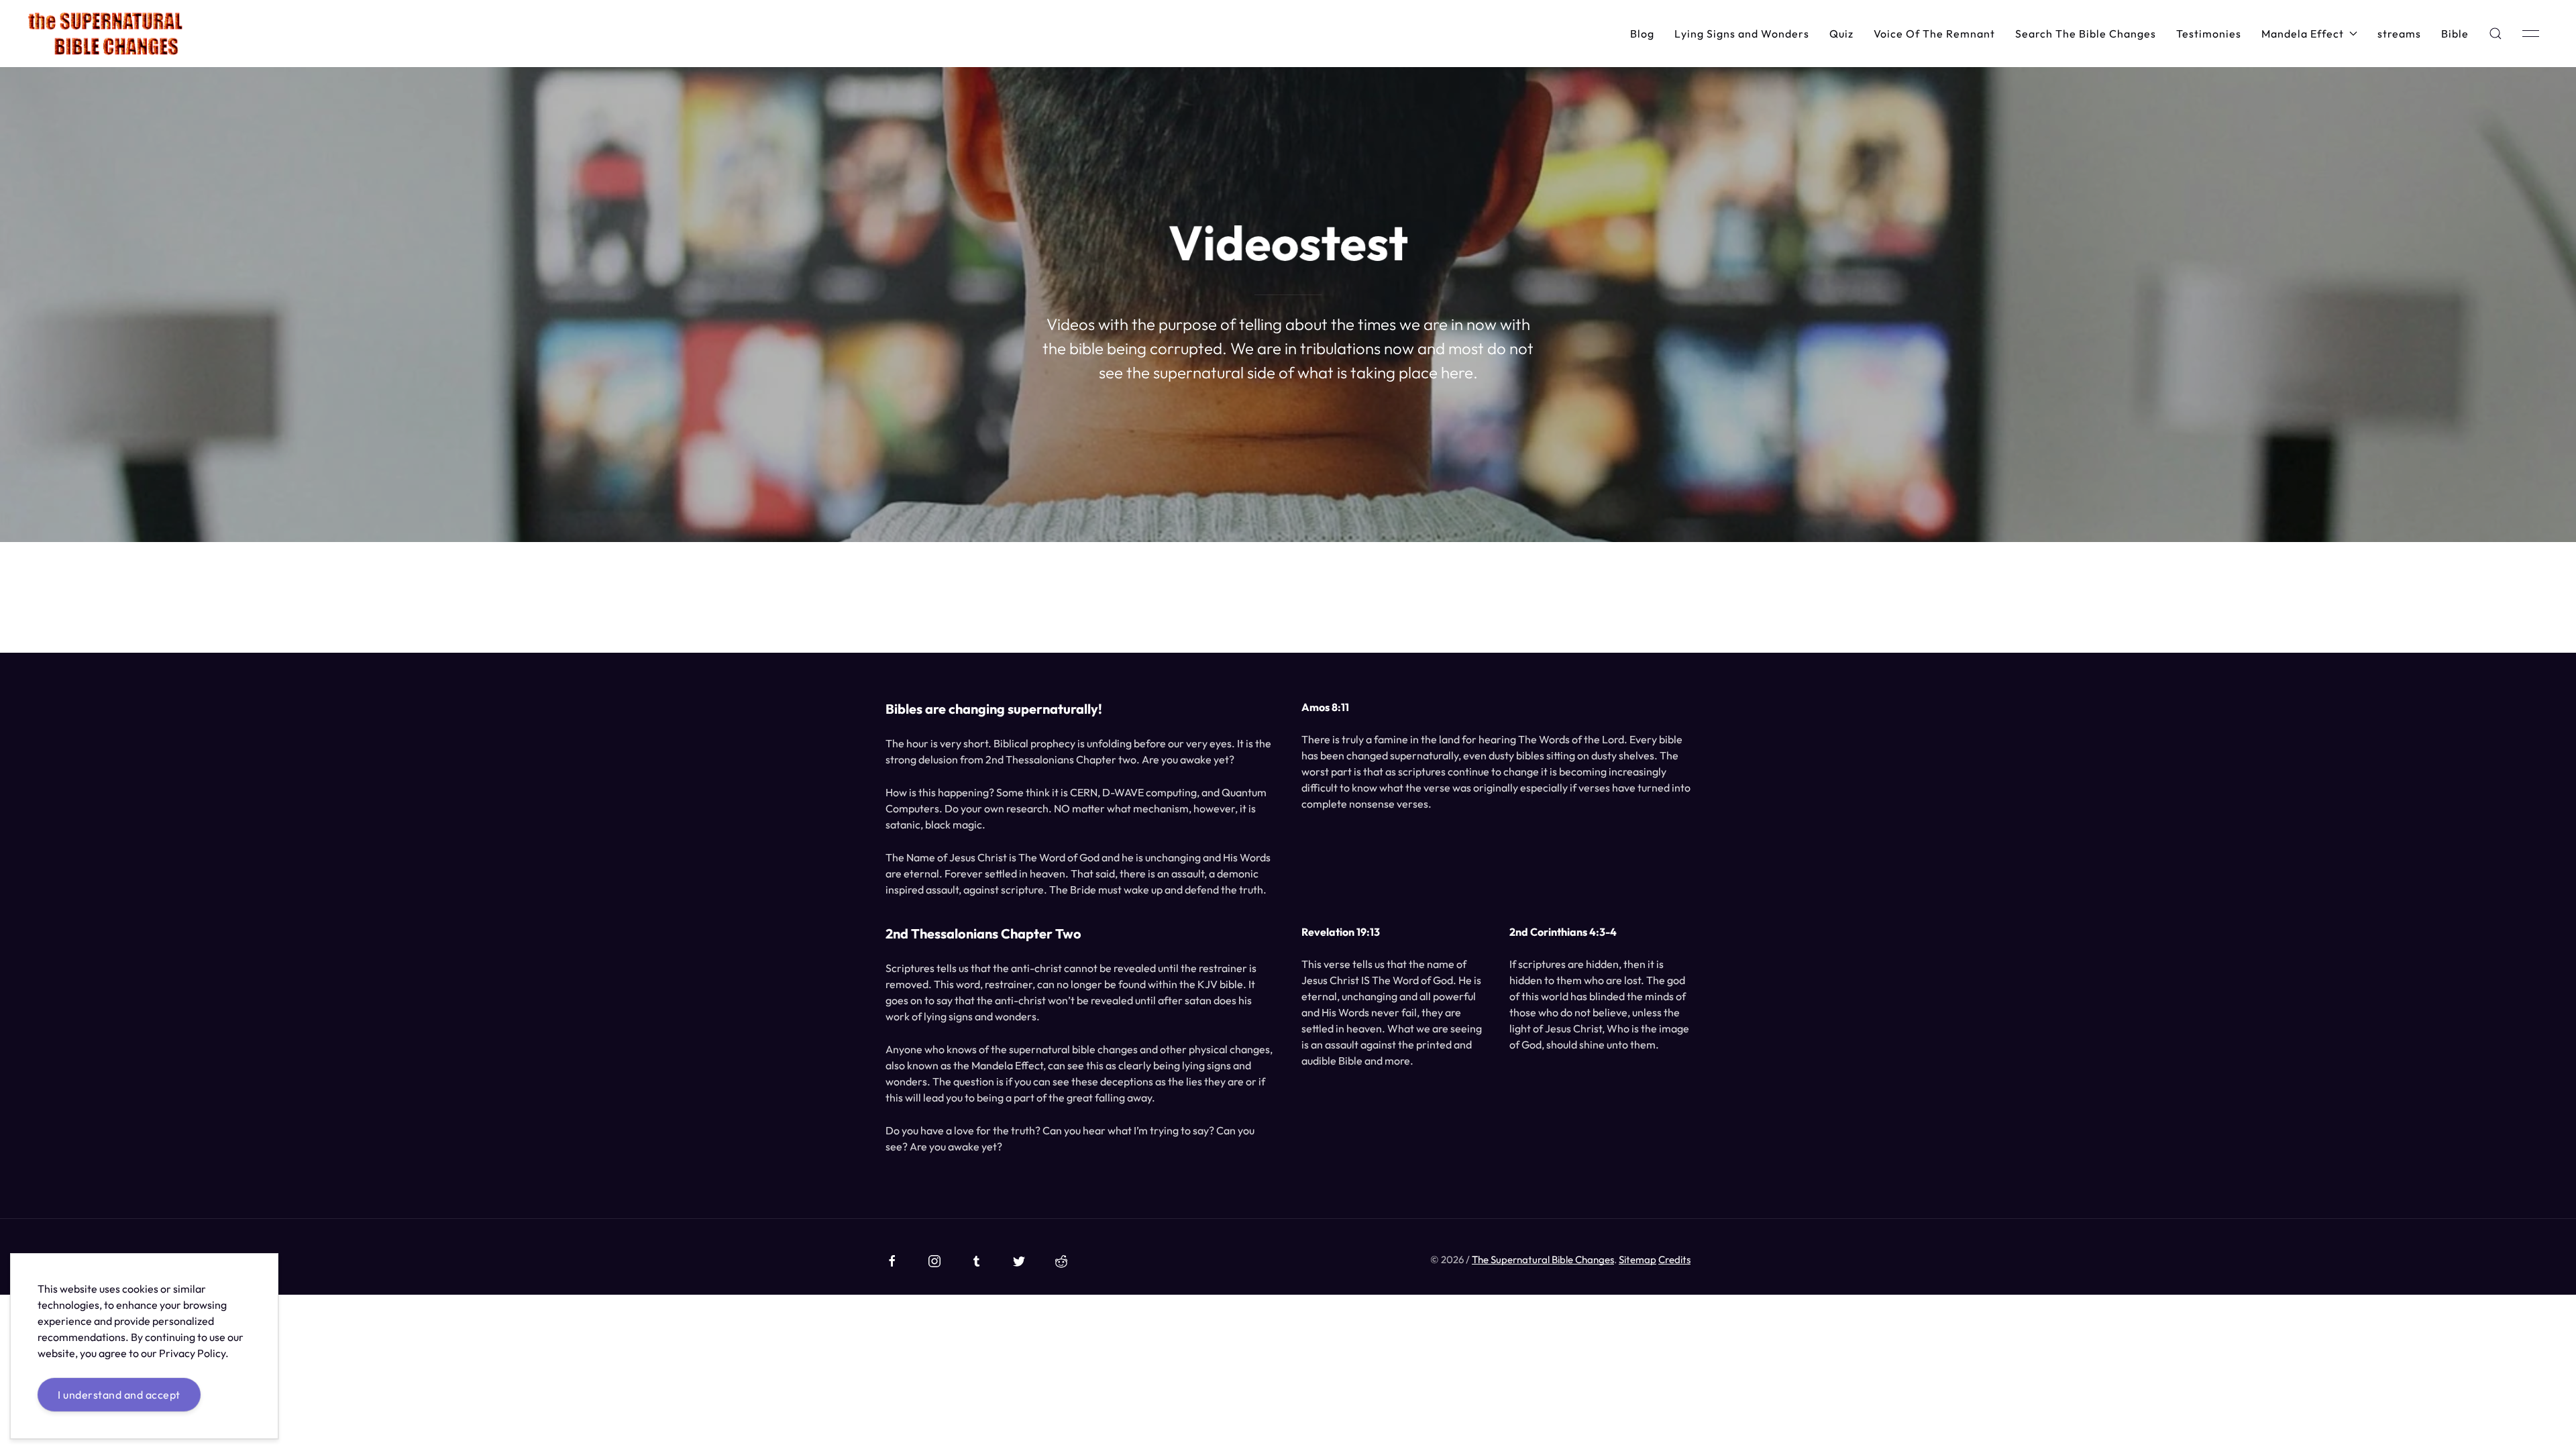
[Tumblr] (977, 1261)
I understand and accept (119, 1395)
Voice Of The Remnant (1934, 34)
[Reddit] (1061, 1261)
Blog (1642, 34)
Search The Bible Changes (2086, 34)
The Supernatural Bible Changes (1543, 1259)
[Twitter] (1019, 1261)
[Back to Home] (105, 34)
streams (2399, 34)
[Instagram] (934, 1261)
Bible (2455, 34)
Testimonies (2209, 34)
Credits (1674, 1259)
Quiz (1841, 34)
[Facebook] (892, 1261)
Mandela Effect (2303, 34)
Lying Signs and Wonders (1742, 34)
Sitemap (1638, 1259)
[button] (2495, 34)
